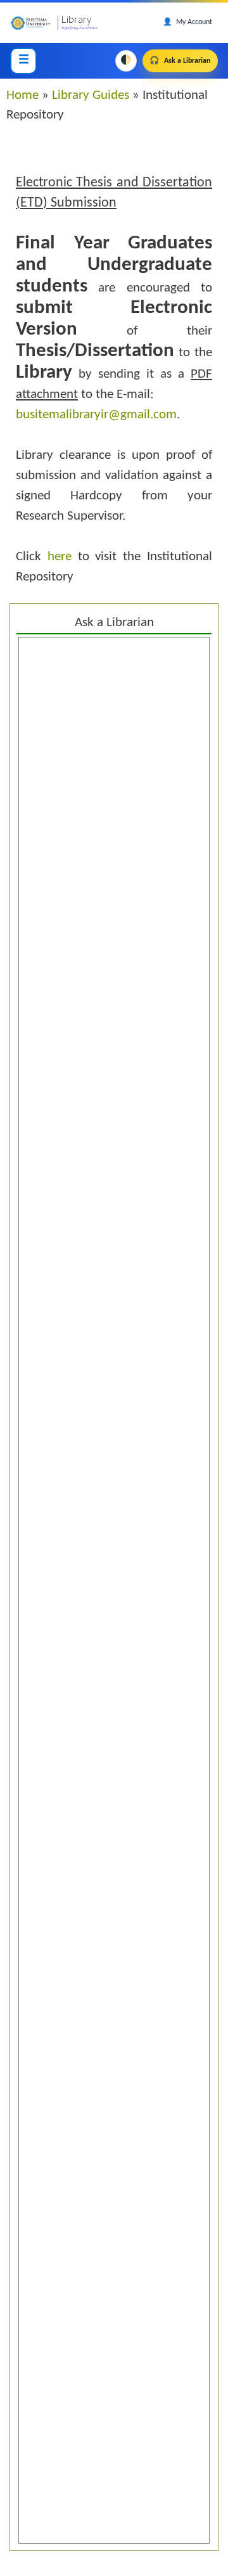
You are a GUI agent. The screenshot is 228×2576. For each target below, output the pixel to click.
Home (22, 95)
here (60, 557)
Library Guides (91, 95)
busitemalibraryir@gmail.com (96, 415)
